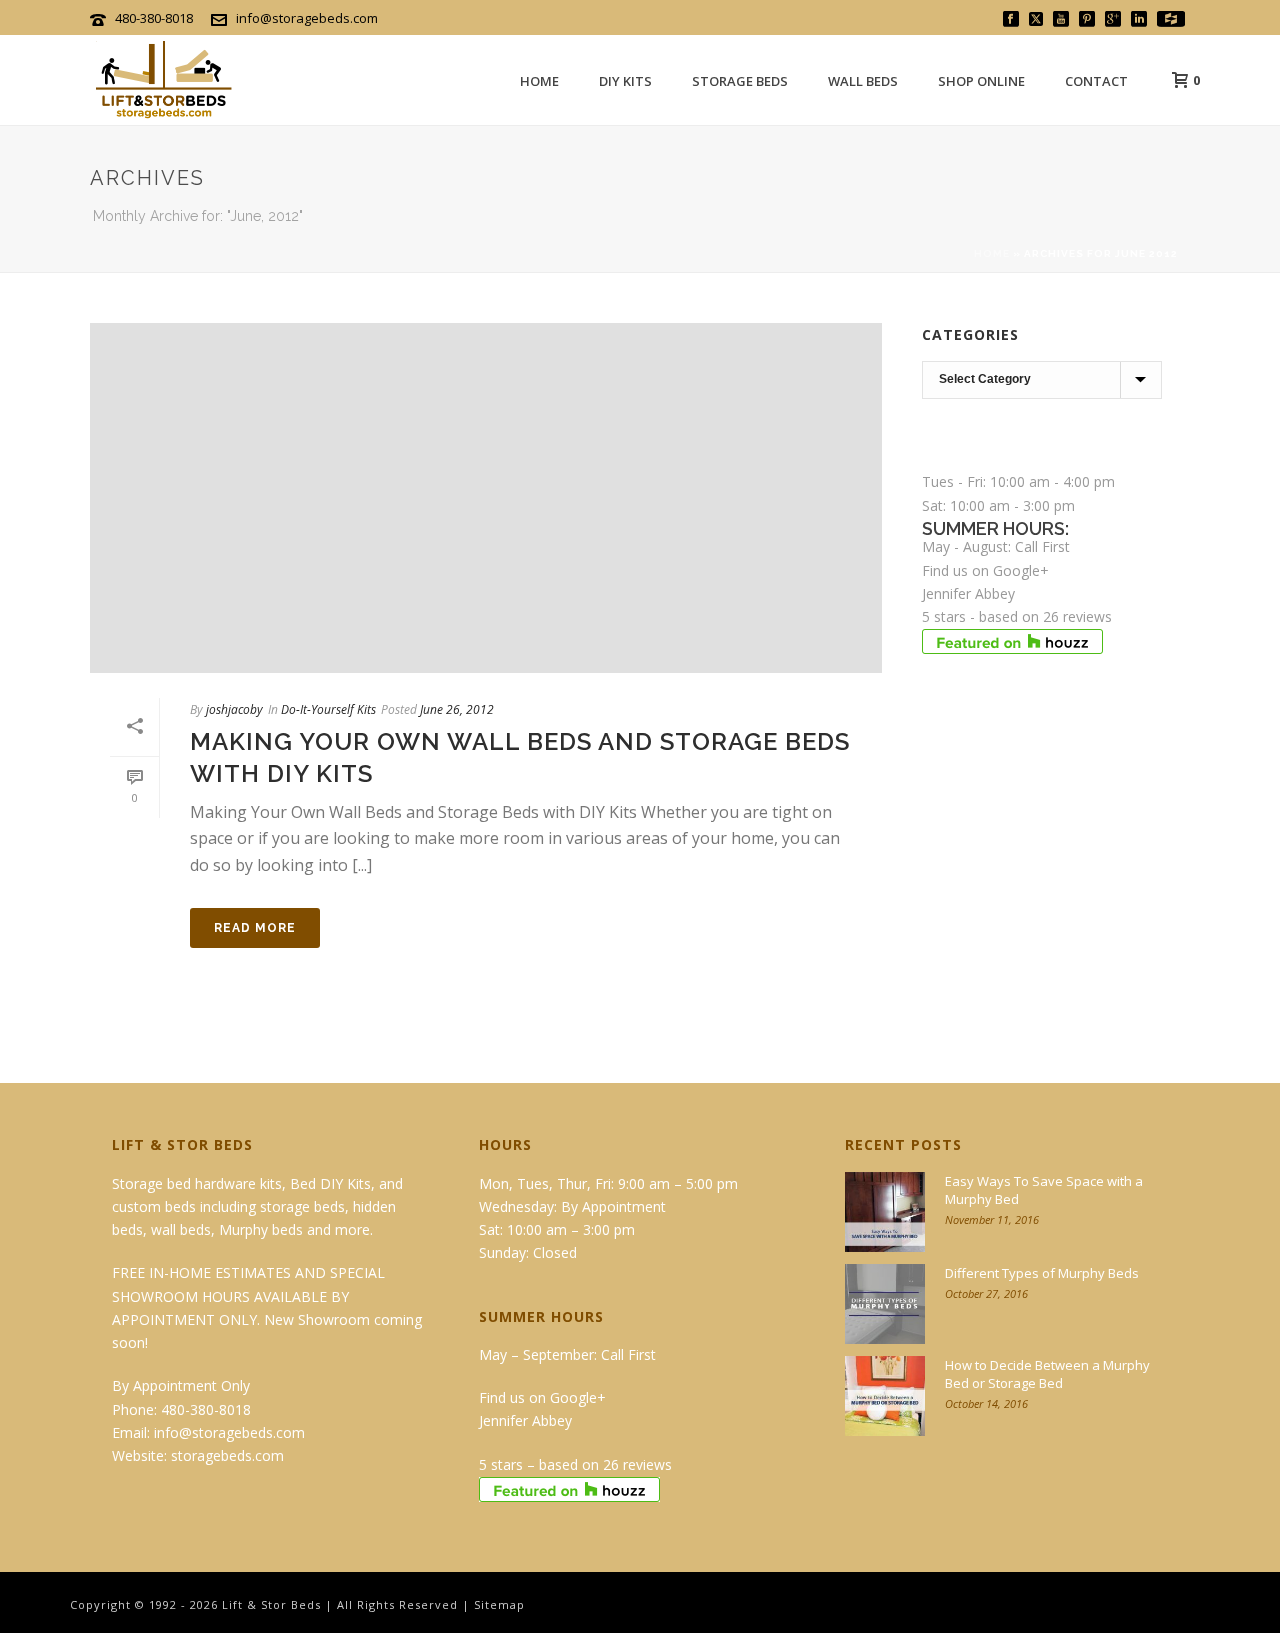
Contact (1096, 81)
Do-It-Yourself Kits (328, 709)
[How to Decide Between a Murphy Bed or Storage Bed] (885, 1396)
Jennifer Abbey (968, 593)
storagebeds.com (227, 1455)
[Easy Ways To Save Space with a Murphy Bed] (885, 1212)
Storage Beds (740, 81)
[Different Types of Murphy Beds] (885, 1304)
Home (539, 81)
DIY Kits (625, 81)
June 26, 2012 (457, 709)
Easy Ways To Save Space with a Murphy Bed (1044, 1190)
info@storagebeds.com (307, 18)
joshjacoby (234, 709)
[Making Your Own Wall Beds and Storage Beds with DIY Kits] (486, 498)
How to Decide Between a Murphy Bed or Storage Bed (1047, 1374)
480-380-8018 (154, 18)
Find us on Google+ (985, 570)
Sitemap (499, 1604)
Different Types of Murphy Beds (1042, 1273)
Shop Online (981, 81)
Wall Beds (863, 81)
